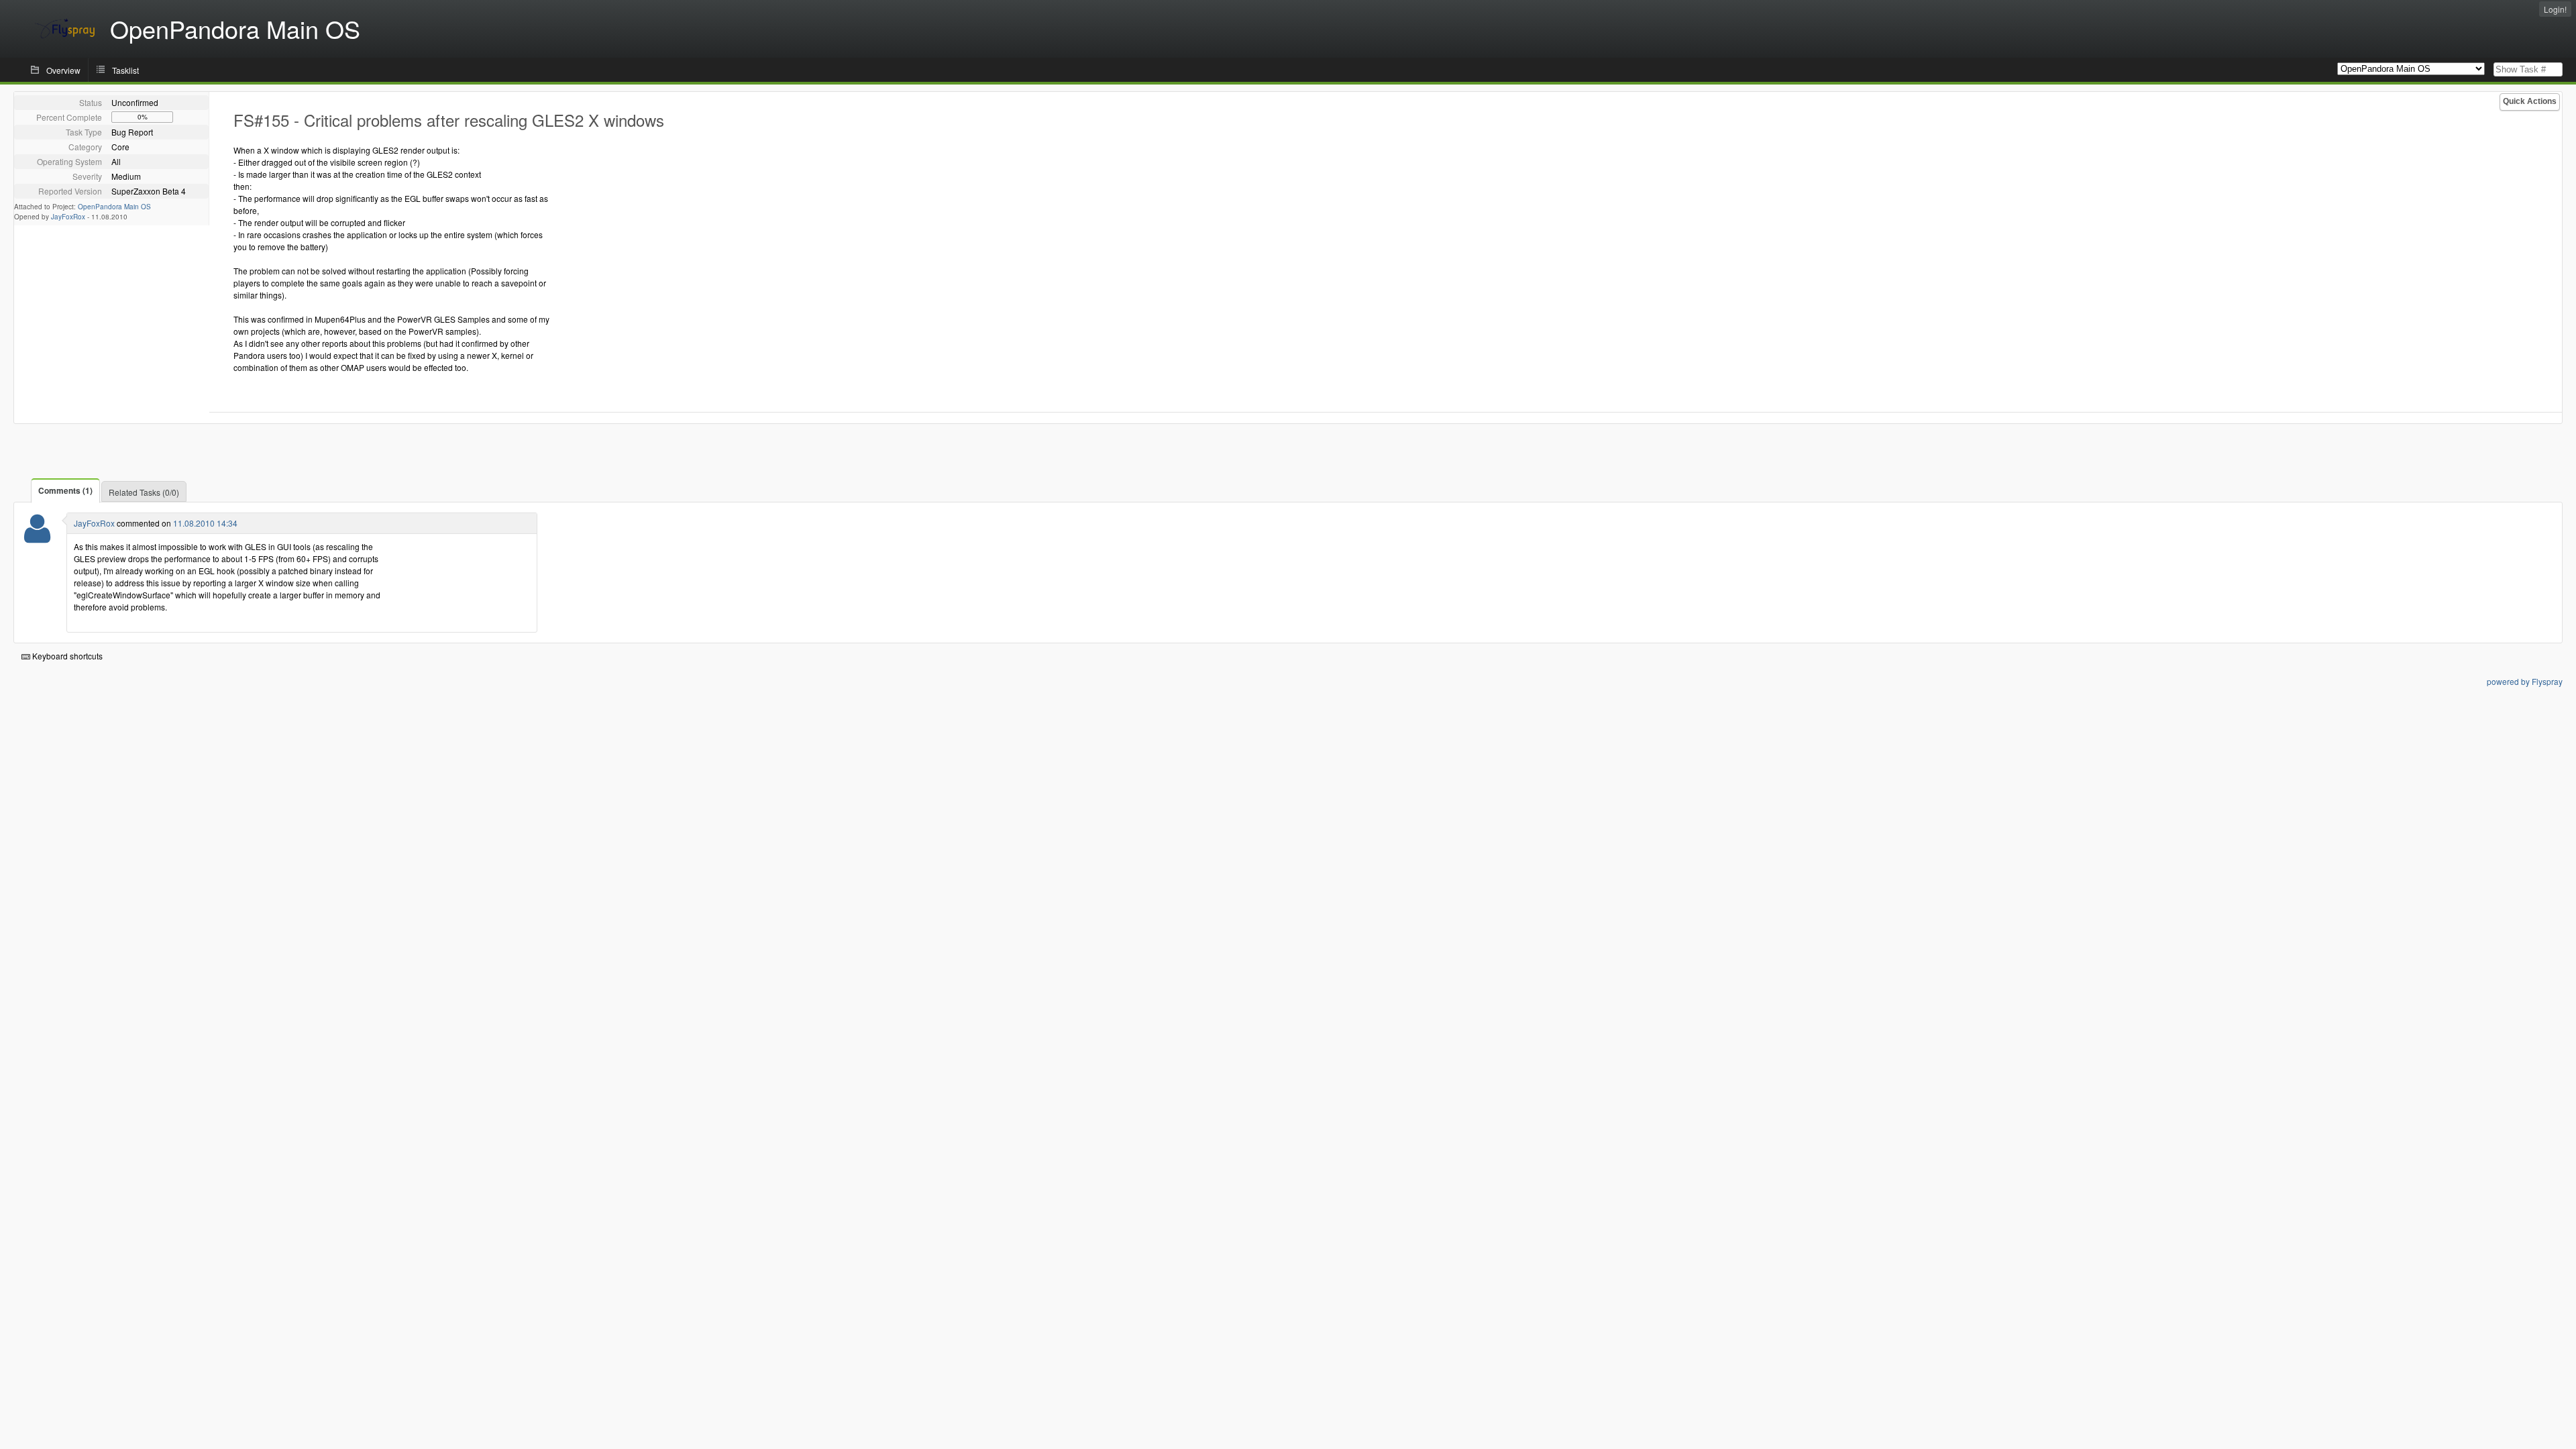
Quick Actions (2530, 101)
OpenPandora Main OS (114, 207)
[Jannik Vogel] (37, 537)
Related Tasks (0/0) (144, 492)
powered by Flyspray (2525, 681)
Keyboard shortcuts (66, 656)
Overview (63, 70)
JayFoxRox (68, 217)
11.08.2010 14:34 (205, 523)
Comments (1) (65, 490)
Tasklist (125, 70)
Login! (2555, 9)
